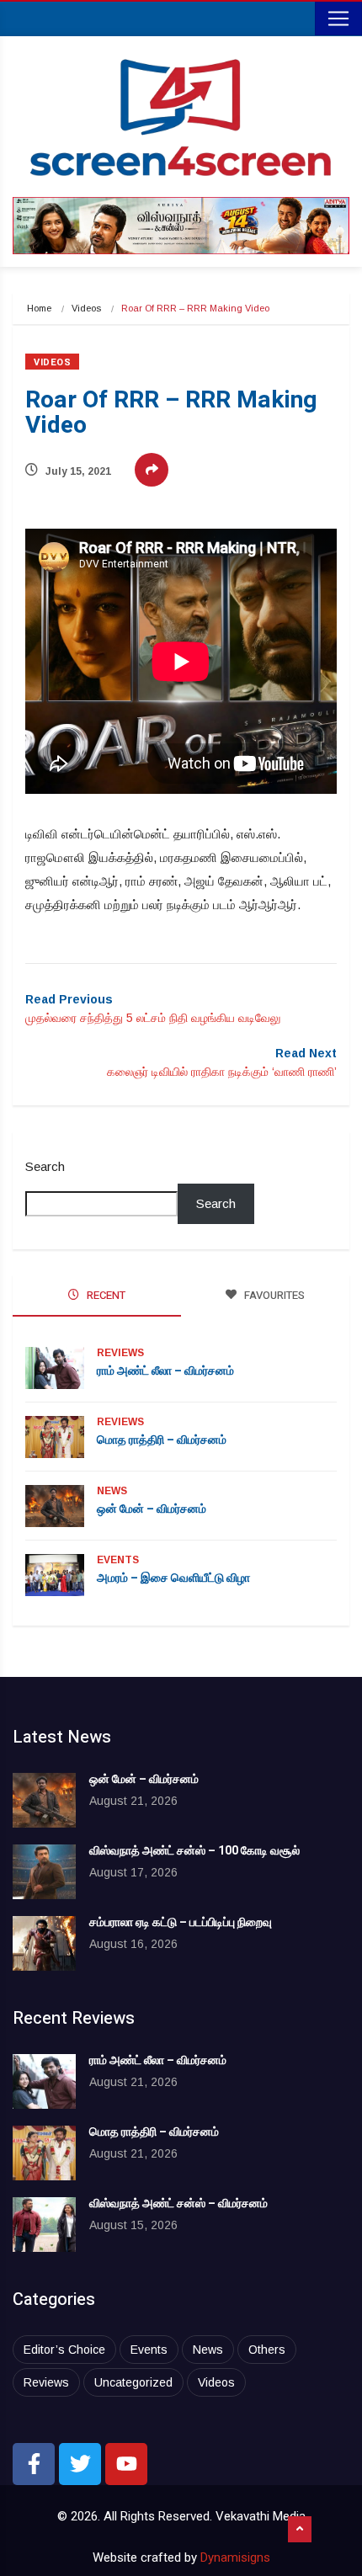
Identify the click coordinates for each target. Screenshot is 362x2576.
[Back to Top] (300, 2530)
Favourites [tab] (273, 1295)
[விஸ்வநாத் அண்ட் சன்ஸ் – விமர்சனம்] (44, 2225)
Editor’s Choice (64, 2350)
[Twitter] (80, 2464)
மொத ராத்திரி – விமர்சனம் (162, 1440)
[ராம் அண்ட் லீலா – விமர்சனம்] (44, 2081)
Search (45, 1166)
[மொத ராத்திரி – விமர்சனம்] (44, 2153)
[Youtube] (126, 2464)
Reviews (120, 1353)
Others (267, 2350)
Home (39, 308)
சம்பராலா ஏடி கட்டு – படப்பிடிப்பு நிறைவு (181, 1922)
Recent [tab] (105, 1295)
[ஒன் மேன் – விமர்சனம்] (44, 1800)
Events (118, 1560)
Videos (86, 308)
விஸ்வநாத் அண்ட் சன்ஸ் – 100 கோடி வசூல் (194, 1851)
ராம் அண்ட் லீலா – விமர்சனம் (165, 1371)
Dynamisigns (235, 2557)
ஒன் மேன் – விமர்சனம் (152, 1509)
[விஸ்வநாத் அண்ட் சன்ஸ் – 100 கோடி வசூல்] (44, 1872)
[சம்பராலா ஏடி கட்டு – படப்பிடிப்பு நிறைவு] (44, 1943)
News (112, 1491)
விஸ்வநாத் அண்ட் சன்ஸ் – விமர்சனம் (178, 2203)
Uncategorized (133, 2382)
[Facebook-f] (34, 2464)
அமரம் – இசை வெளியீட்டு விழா (173, 1578)
